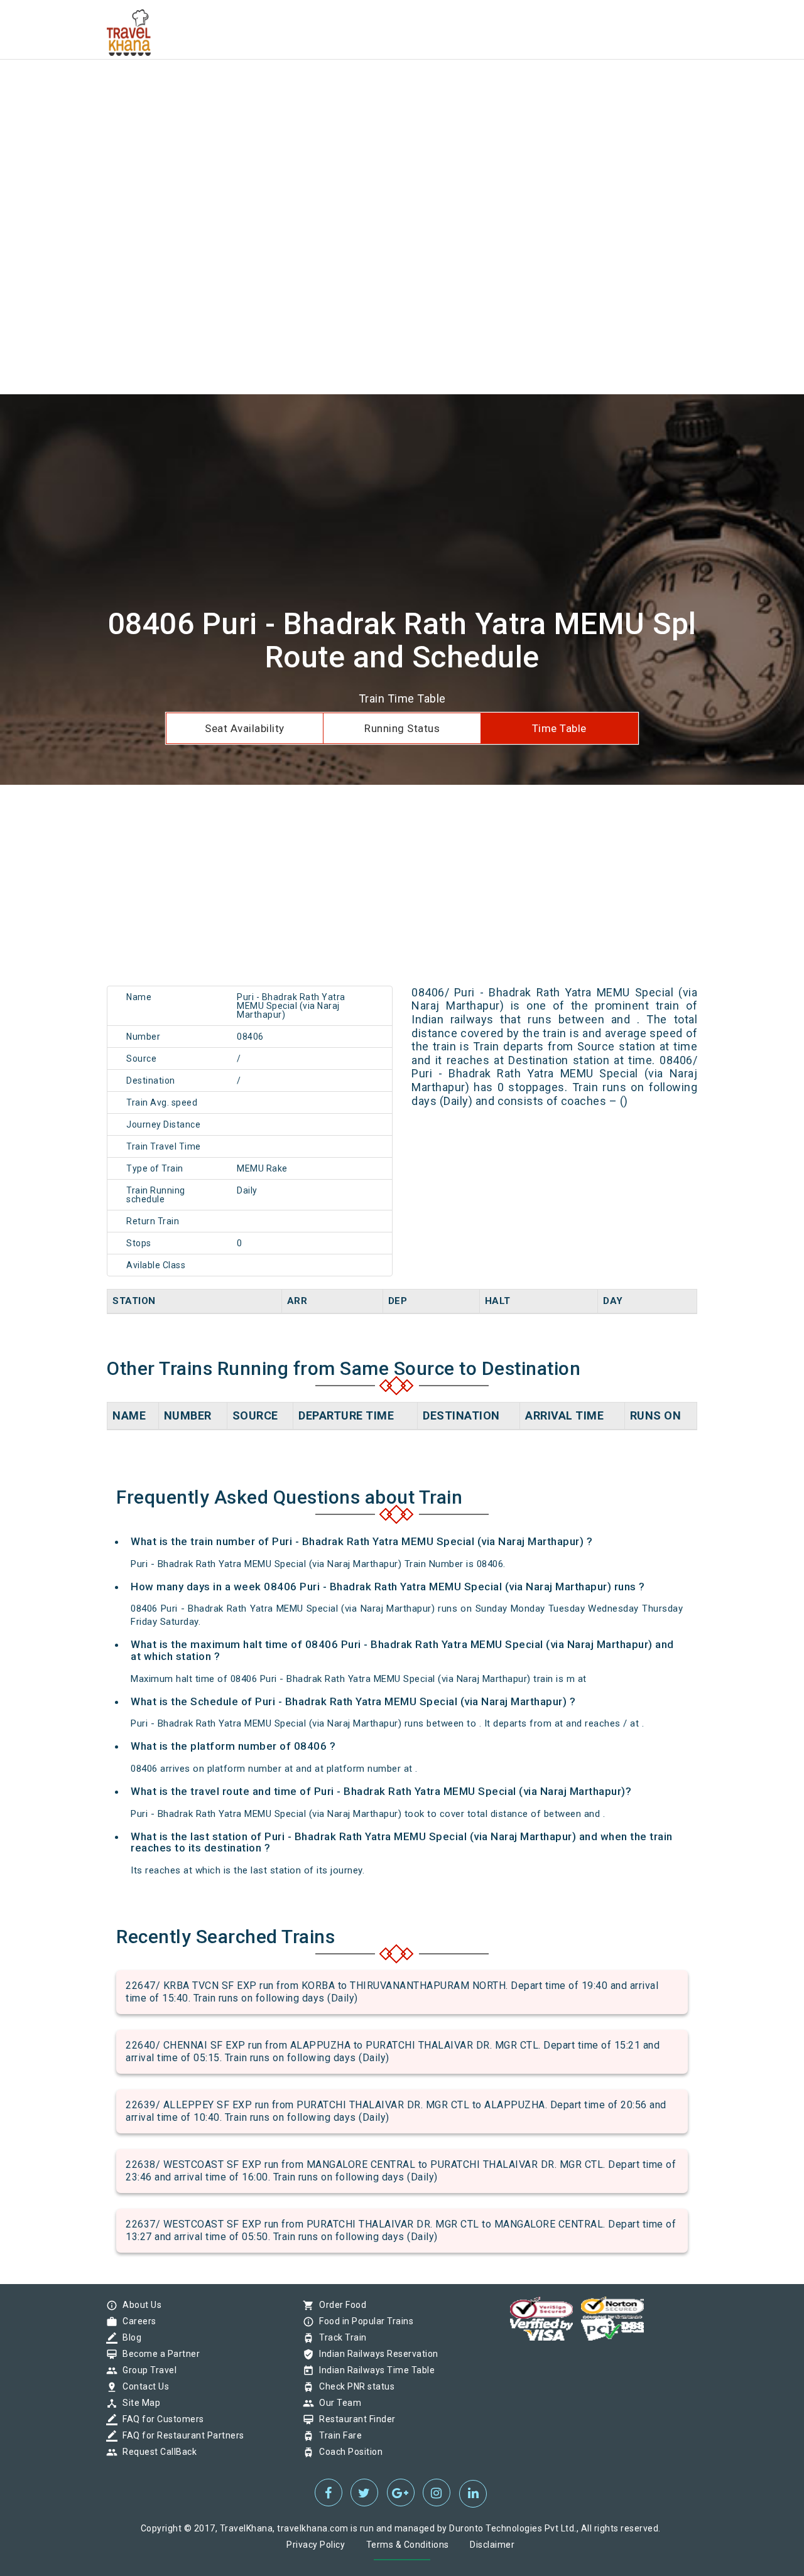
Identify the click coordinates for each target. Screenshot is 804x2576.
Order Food (340, 2305)
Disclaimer (492, 2545)
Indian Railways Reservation (376, 2354)
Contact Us (143, 2386)
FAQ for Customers (160, 2419)
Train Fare (337, 2435)
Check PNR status (354, 2386)
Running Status (402, 728)
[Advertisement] (377, 88)
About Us (139, 2305)
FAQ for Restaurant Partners (180, 2435)
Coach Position (348, 2452)
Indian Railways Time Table (374, 2370)
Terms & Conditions (408, 2545)
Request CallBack (156, 2452)
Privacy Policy (316, 2545)
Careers (136, 2321)
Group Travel (146, 2370)
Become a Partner (158, 2354)
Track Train (340, 2337)
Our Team (337, 2403)
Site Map (138, 2403)
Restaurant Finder (354, 2419)
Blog (129, 2337)
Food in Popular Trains (363, 2321)
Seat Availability (245, 728)
